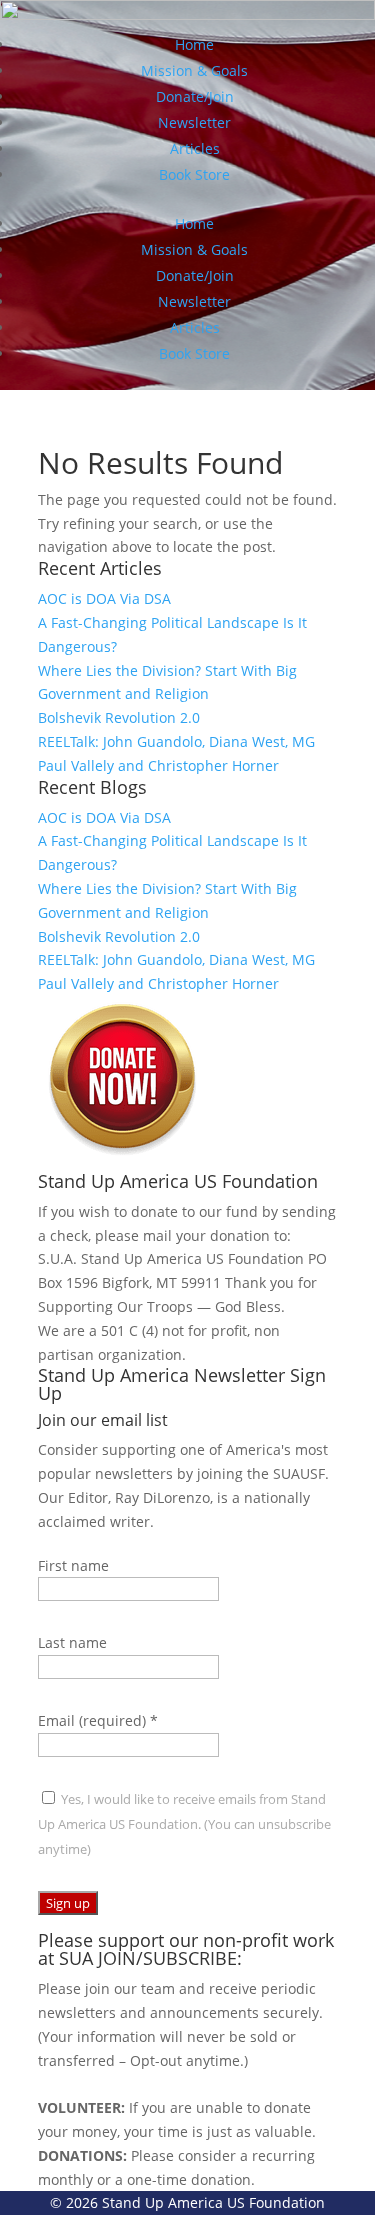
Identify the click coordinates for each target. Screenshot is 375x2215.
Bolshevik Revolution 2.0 (119, 717)
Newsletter (194, 122)
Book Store (194, 174)
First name (73, 1565)
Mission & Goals (194, 70)
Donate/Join (195, 96)
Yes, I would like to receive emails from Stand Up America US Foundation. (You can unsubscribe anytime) (184, 1824)
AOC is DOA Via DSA (104, 598)
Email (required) (98, 1720)
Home (194, 44)
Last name (72, 1642)
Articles (195, 148)
